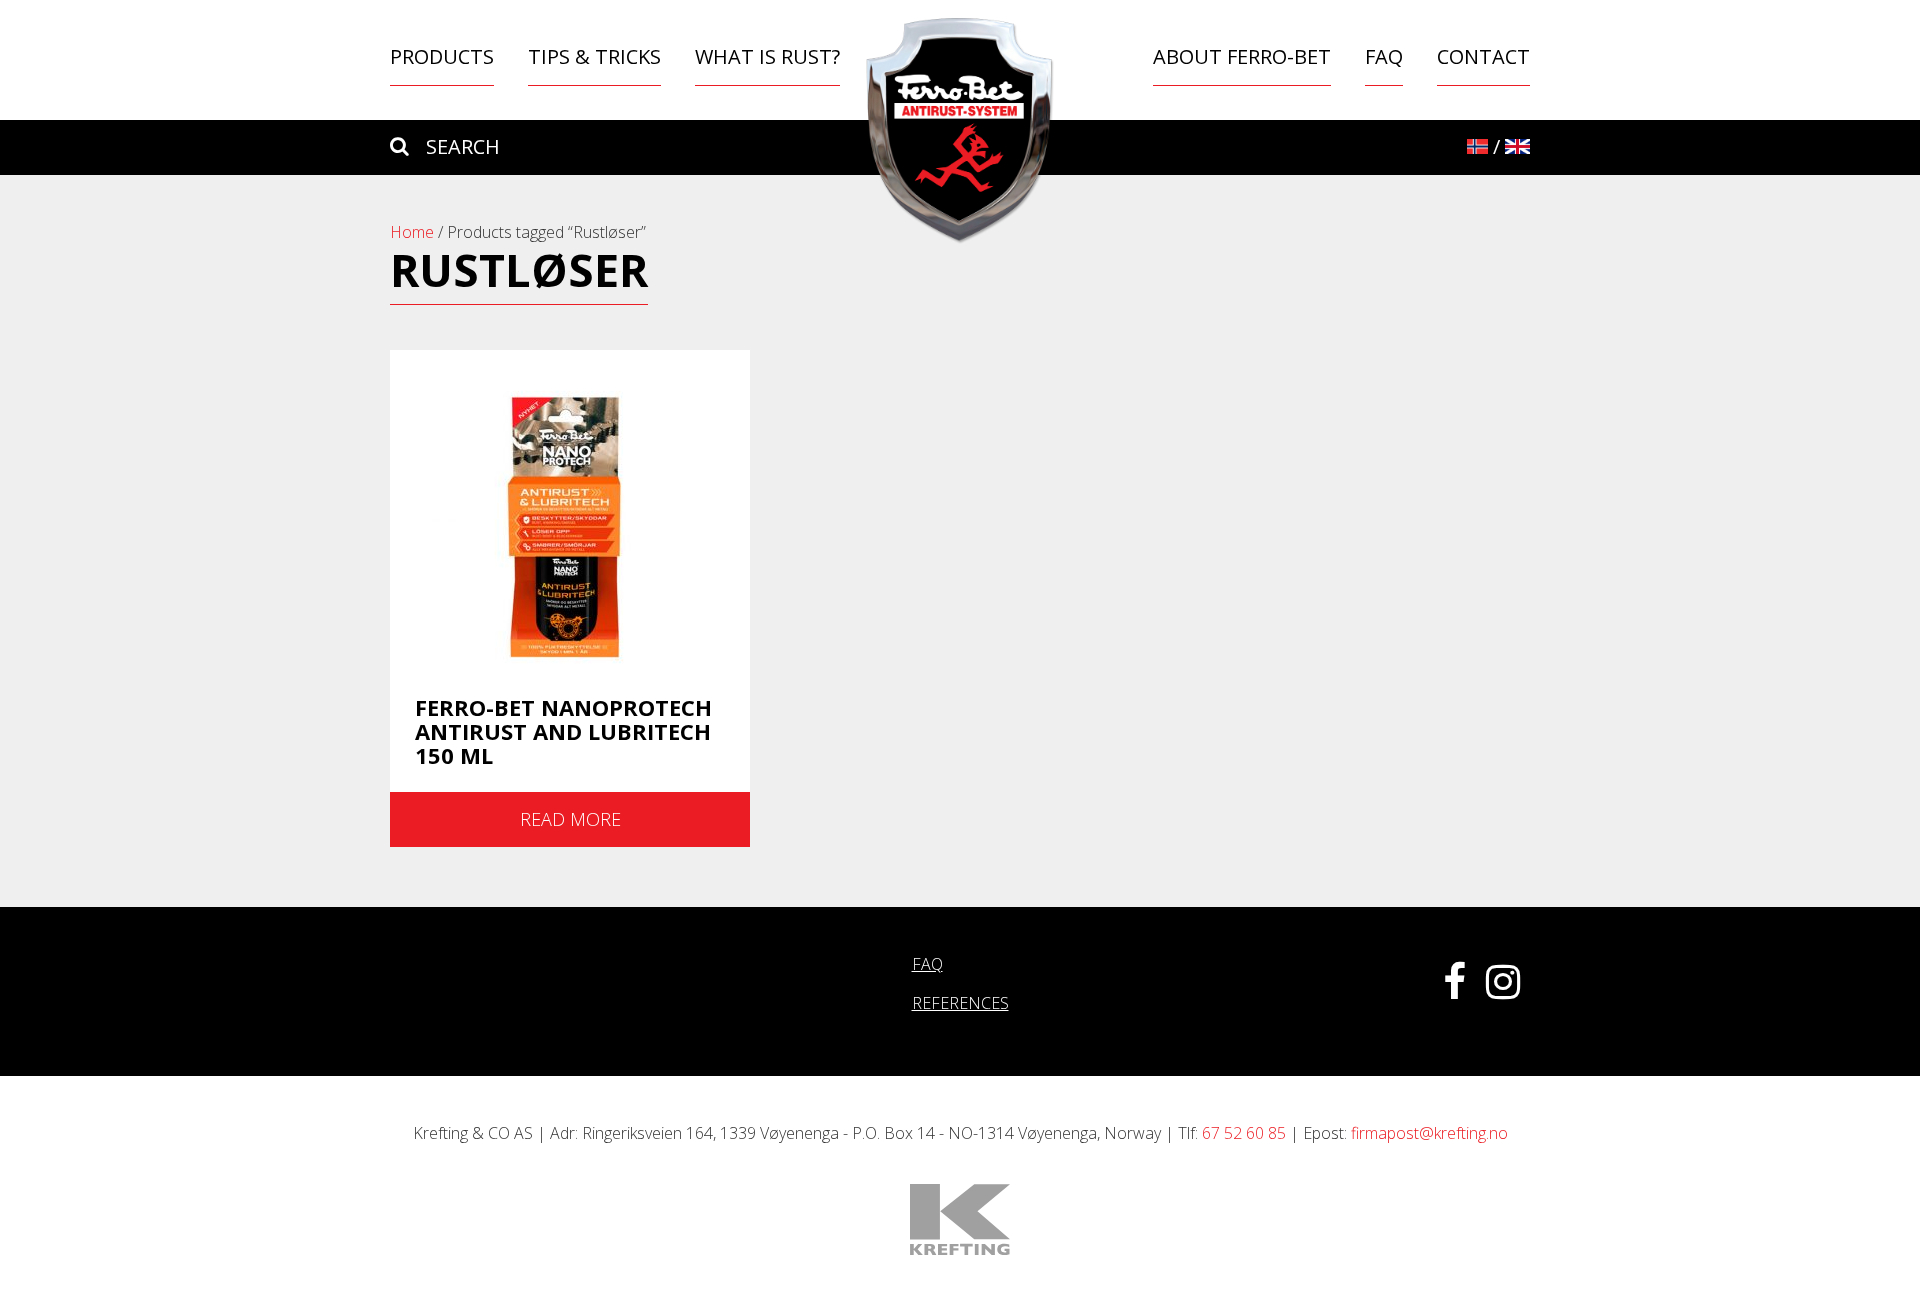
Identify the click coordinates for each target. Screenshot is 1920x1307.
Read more (570, 819)
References (960, 1003)
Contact (1483, 56)
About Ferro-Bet (1242, 56)
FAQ (1384, 56)
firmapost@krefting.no (1429, 1133)
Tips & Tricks (594, 56)
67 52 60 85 (1244, 1133)
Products (442, 56)
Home (412, 232)
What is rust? (767, 56)
